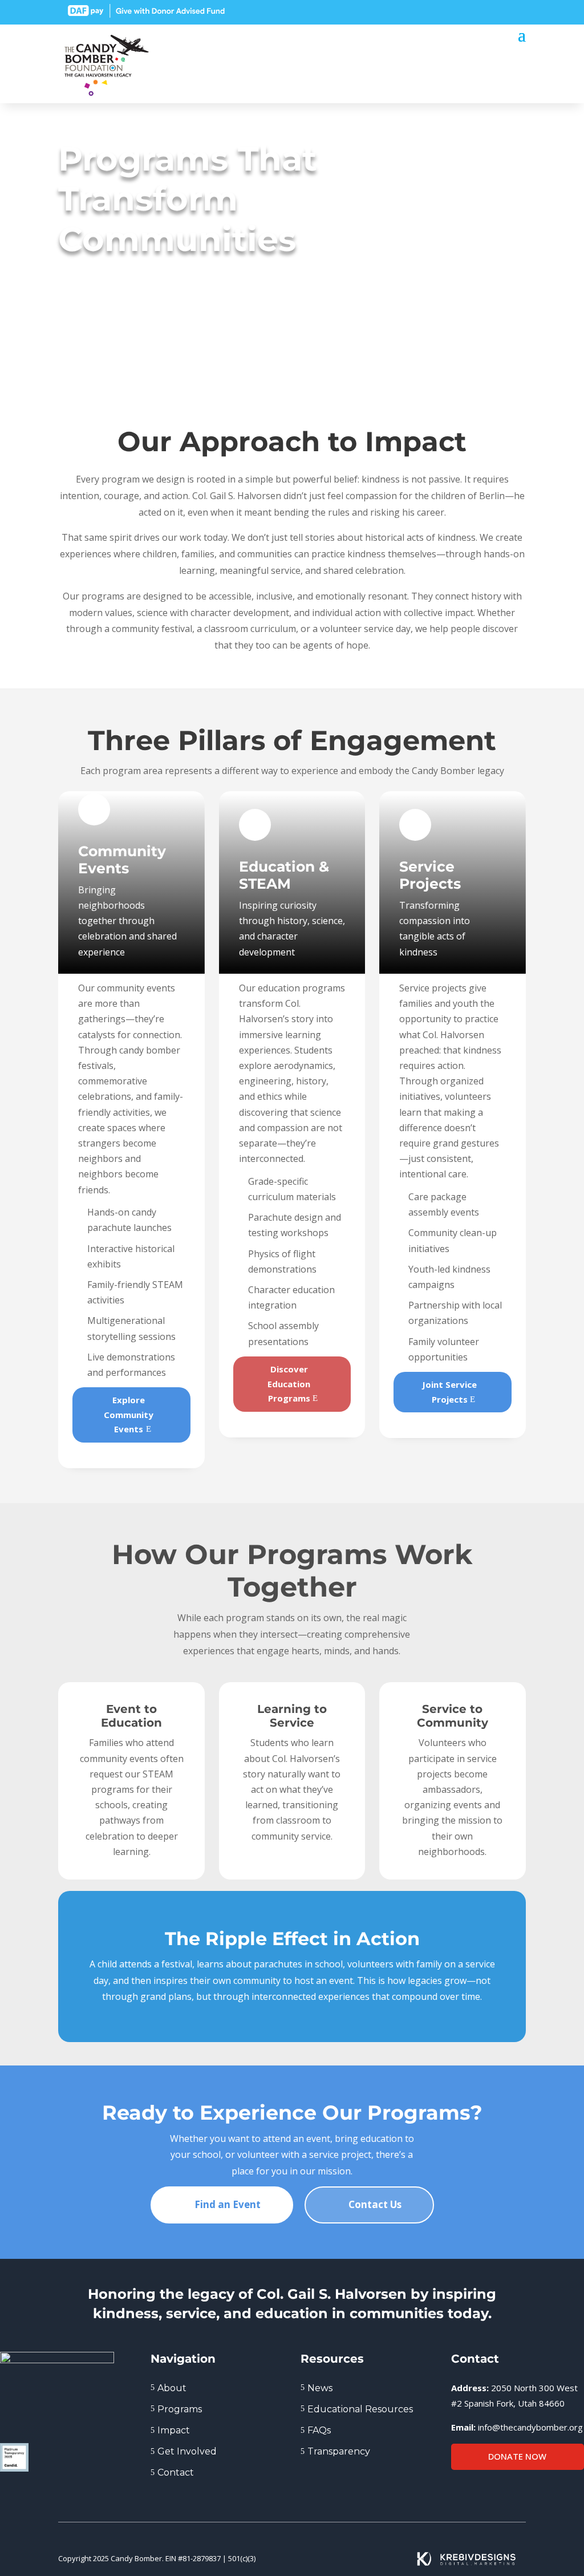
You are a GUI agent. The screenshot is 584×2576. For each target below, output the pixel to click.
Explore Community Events (129, 1414)
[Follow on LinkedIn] (477, 11)
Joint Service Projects (449, 1392)
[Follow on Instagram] (497, 11)
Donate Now (517, 2456)
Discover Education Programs (289, 1384)
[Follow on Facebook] (456, 11)
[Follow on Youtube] (518, 11)
